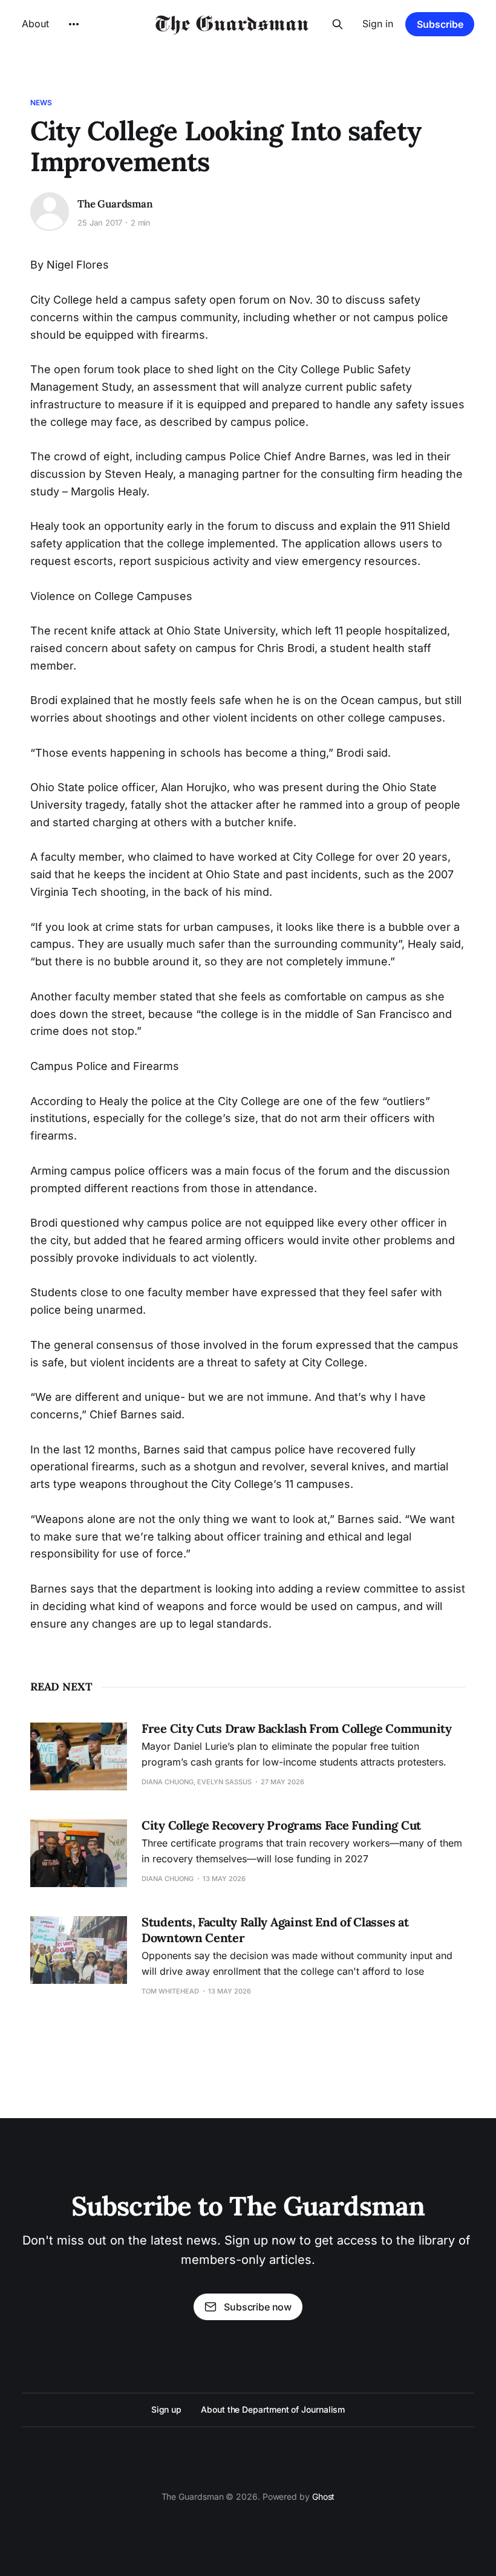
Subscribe (440, 24)
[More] (74, 24)
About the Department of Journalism (273, 2409)
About (35, 24)
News (41, 103)
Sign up (166, 2409)
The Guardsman (115, 204)
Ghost (324, 2496)
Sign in (378, 24)
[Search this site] (338, 24)
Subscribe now (258, 2307)
